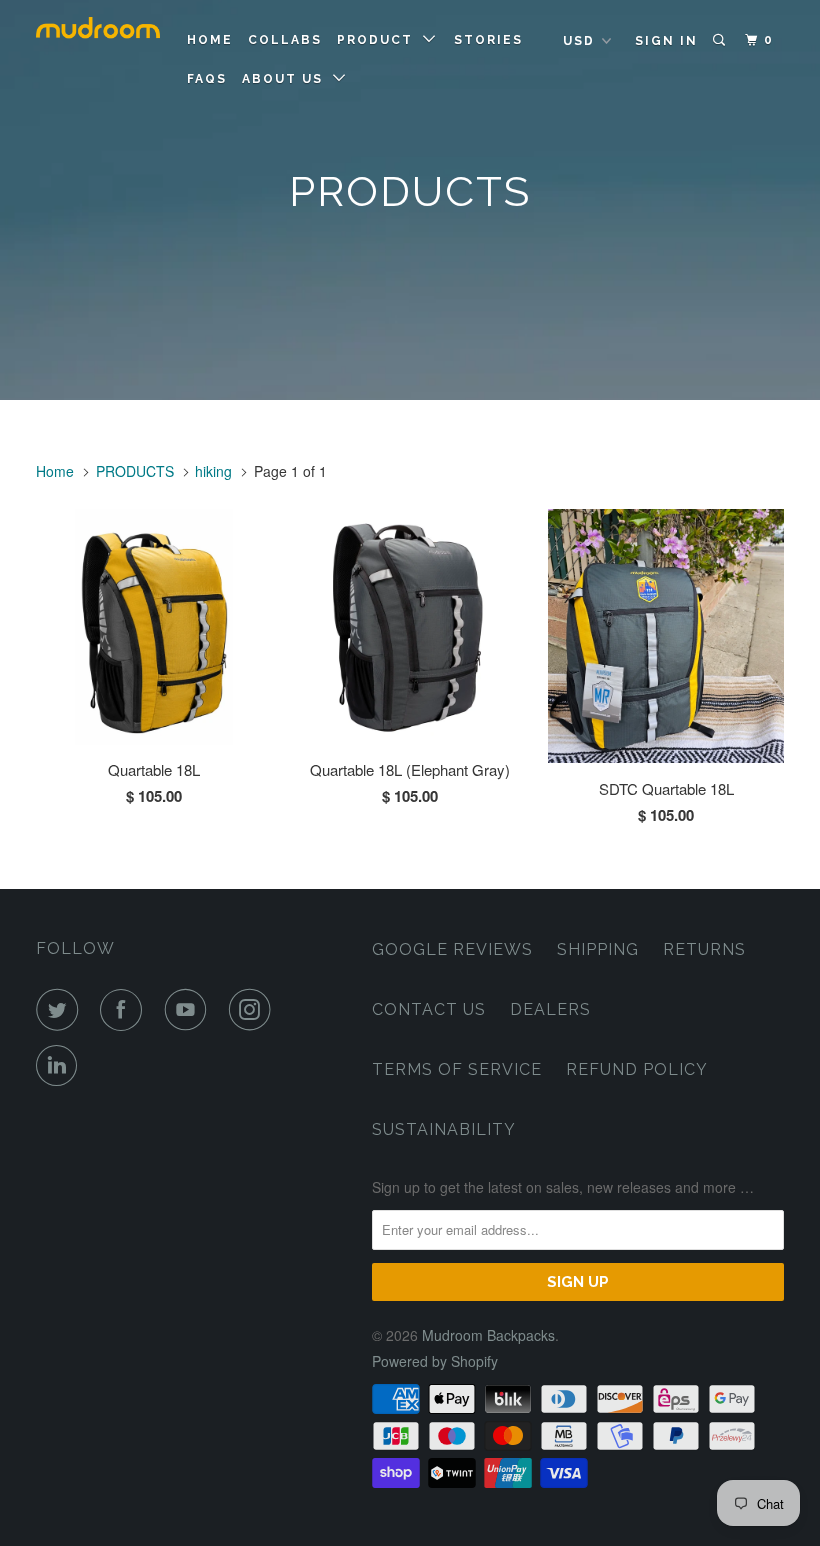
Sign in (666, 41)
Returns (704, 949)
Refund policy (637, 1069)
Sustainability (444, 1129)
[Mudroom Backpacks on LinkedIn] (61, 1066)
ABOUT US (287, 79)
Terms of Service (457, 1069)
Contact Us (429, 1009)
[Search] (721, 40)
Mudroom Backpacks (488, 1335)
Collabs (285, 40)
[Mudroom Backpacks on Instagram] (254, 1010)
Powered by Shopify (435, 1361)
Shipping (598, 949)
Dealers (550, 1009)
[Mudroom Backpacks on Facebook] (125, 1010)
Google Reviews (452, 949)
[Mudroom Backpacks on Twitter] (61, 1010)
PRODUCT (380, 40)
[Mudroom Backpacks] (98, 30)
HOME (210, 40)
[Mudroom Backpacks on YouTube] (190, 1010)
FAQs (207, 79)
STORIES (488, 40)
